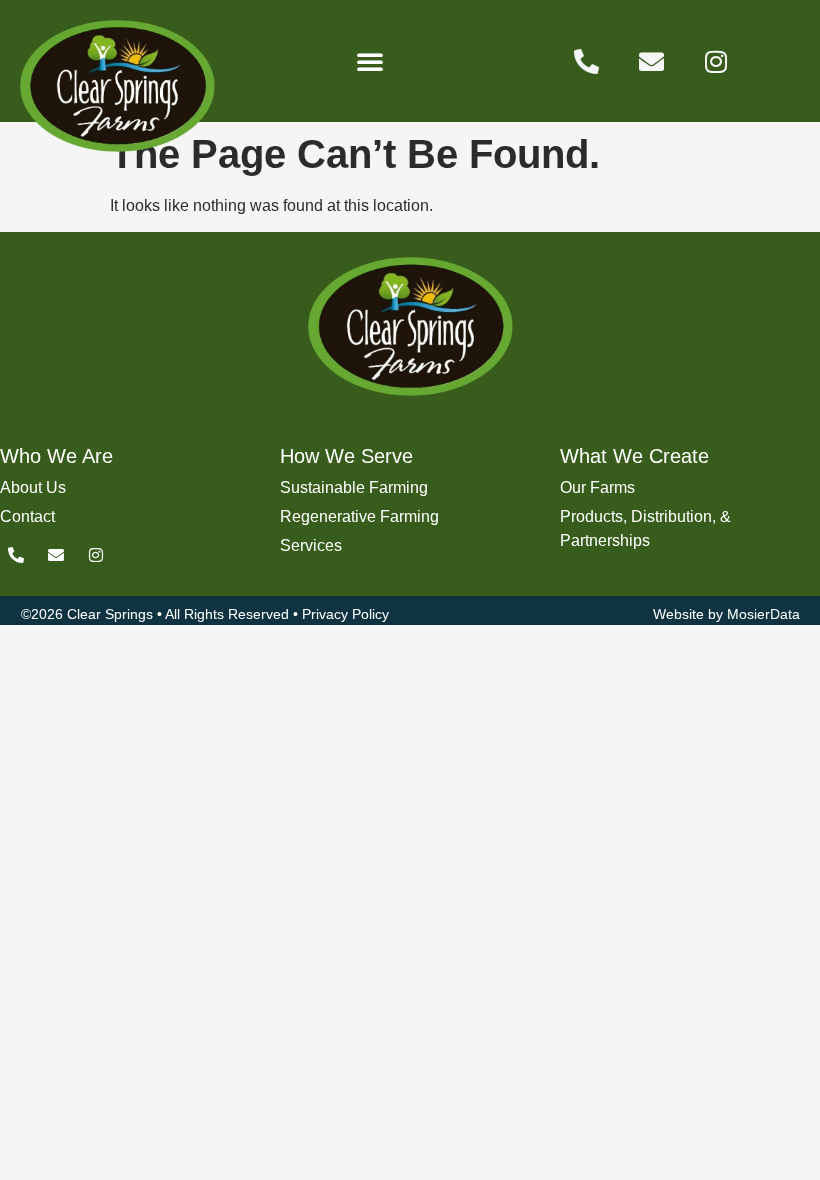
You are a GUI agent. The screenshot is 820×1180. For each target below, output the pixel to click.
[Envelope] (651, 61)
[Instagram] (716, 61)
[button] (370, 61)
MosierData (763, 614)
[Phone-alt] (586, 61)
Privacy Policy (345, 614)
